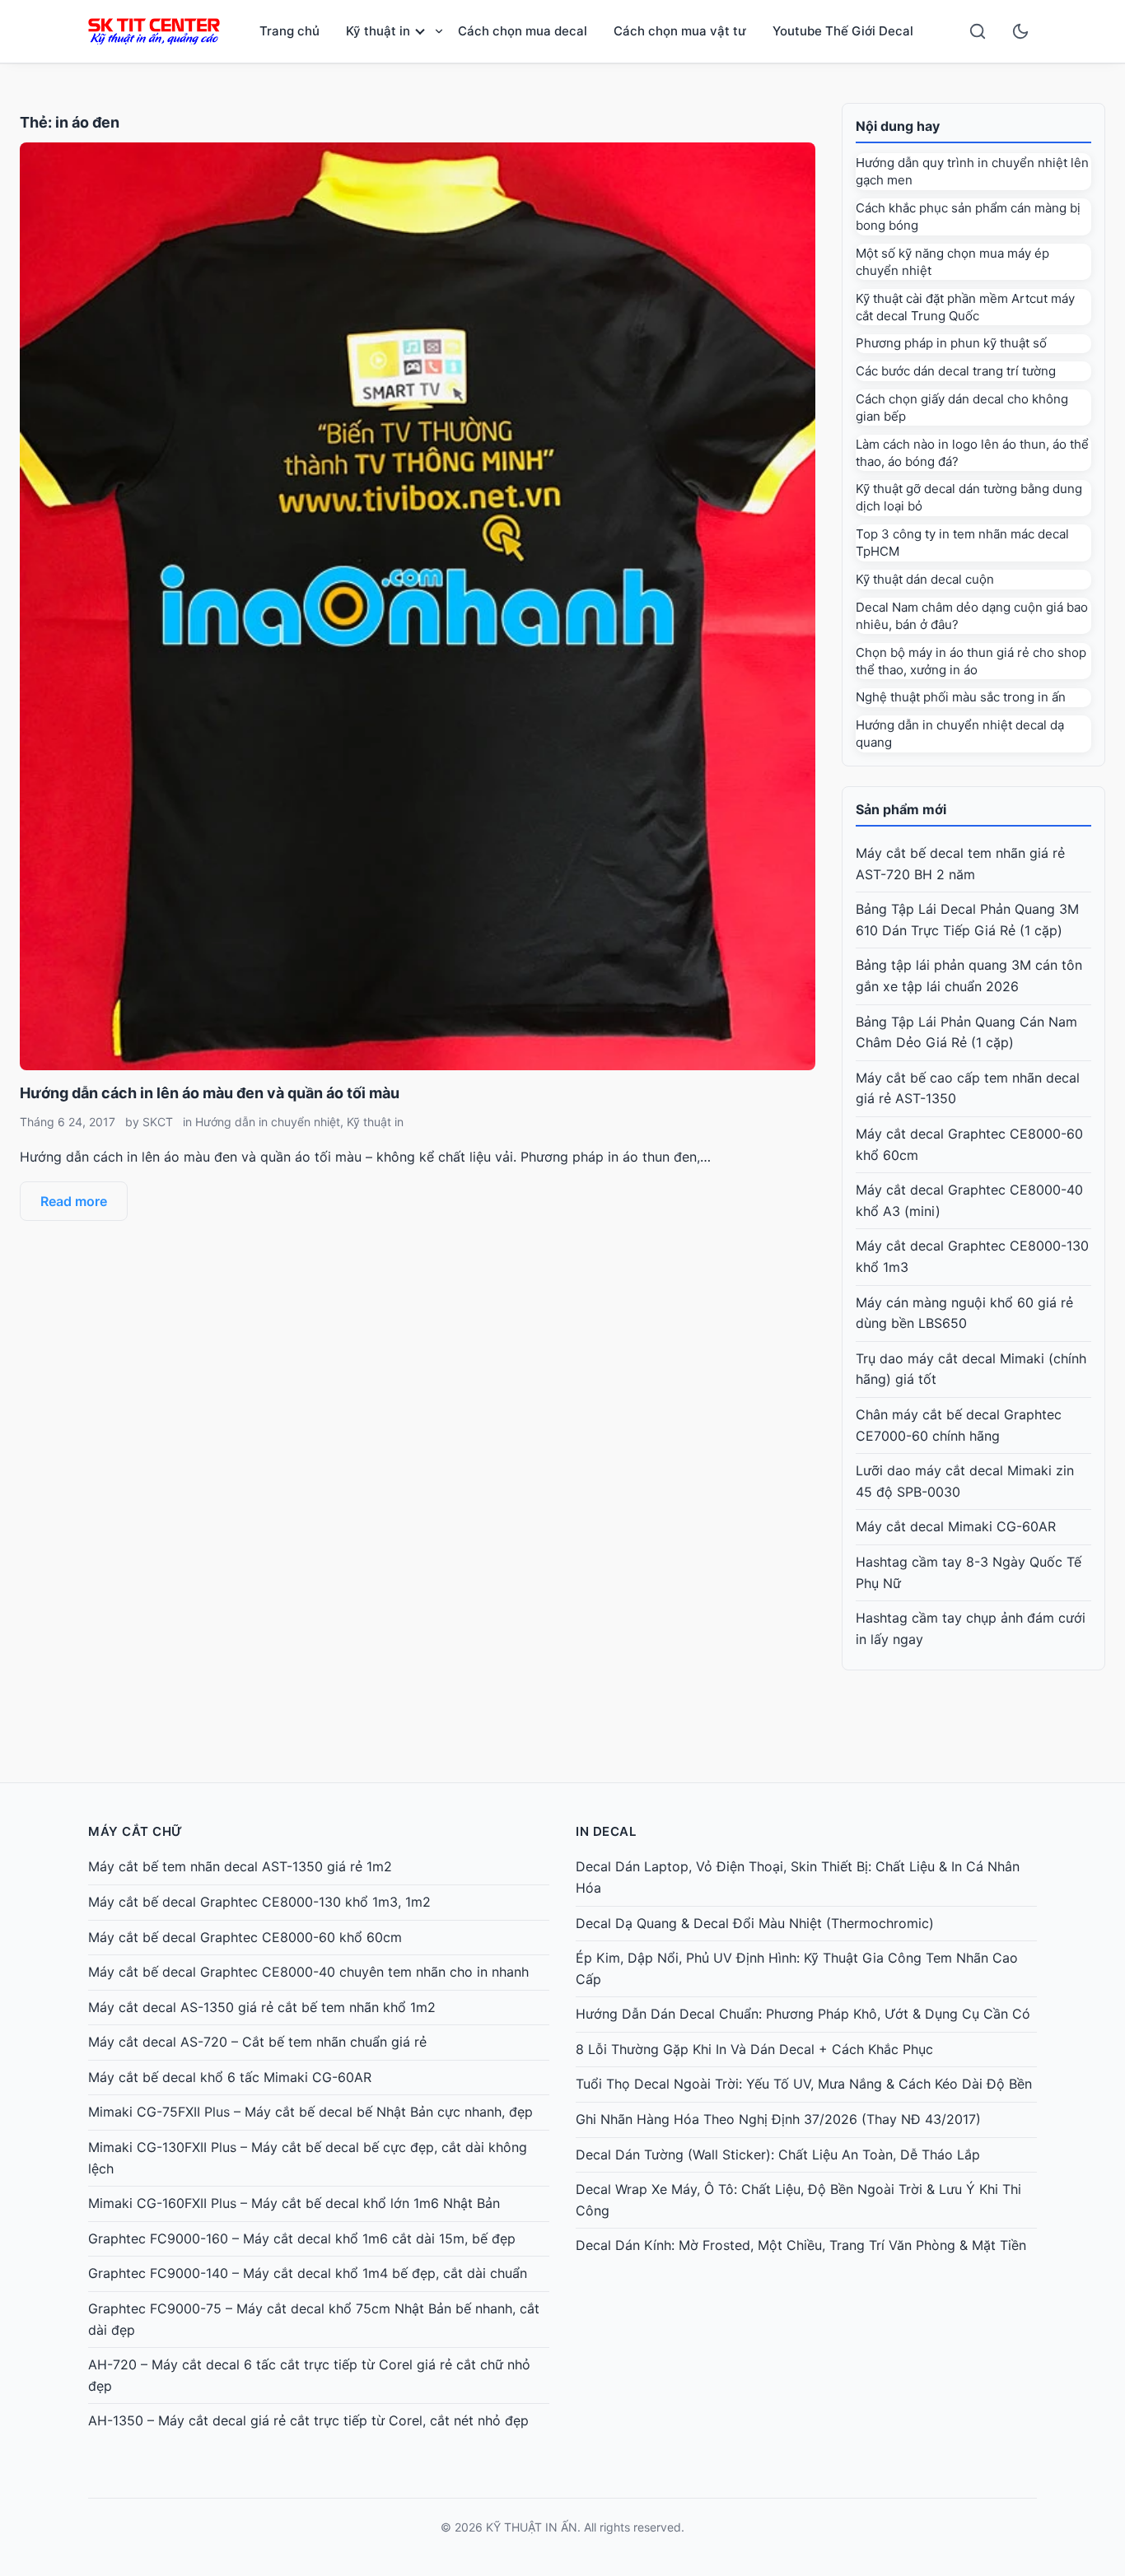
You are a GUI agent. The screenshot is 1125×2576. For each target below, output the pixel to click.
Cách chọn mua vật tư (680, 31)
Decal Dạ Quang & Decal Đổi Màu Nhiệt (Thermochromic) (755, 1923)
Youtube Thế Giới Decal (843, 31)
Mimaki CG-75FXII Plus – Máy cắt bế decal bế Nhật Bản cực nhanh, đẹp (310, 2112)
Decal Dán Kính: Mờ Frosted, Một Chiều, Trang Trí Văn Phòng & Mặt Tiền (801, 2245)
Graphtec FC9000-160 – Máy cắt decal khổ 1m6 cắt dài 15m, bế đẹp (302, 2238)
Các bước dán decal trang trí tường (956, 371)
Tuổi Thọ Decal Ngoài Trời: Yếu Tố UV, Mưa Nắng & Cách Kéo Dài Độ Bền (804, 2084)
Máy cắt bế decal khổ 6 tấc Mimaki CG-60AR (230, 2077)
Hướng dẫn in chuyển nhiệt (268, 1122)
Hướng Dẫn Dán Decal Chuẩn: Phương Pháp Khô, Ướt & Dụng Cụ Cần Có (803, 2014)
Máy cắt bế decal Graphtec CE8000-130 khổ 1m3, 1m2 (259, 1902)
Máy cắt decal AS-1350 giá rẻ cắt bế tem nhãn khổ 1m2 (262, 2007)
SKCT (158, 1122)
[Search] (978, 31)
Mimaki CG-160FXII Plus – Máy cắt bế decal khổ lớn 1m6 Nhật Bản (294, 2203)
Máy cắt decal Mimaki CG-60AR (956, 1526)
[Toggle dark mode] (1020, 31)
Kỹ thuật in (378, 31)
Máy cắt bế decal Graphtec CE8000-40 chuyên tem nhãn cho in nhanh (308, 1972)
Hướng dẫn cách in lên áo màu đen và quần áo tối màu (210, 1093)
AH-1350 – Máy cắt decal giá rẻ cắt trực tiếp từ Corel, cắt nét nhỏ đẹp (308, 2420)
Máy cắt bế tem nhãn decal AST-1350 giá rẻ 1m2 (240, 1866)
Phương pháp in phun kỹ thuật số (951, 343)
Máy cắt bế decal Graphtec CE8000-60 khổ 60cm (245, 1937)
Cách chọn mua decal (523, 31)
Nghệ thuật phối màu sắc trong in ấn (961, 697)
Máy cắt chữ (135, 1831)
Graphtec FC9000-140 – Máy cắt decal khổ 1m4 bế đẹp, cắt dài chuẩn (308, 2273)
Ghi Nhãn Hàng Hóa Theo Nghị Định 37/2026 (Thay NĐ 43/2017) (778, 2119)
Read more (74, 1201)
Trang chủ (289, 31)
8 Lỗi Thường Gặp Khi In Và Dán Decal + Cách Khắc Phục (754, 2049)
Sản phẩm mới (901, 809)
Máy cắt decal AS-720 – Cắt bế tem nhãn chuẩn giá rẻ (257, 2042)
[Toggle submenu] (439, 31)
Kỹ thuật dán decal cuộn (925, 579)
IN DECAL (606, 1831)
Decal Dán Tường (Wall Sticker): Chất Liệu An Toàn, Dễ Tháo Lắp (778, 2154)
